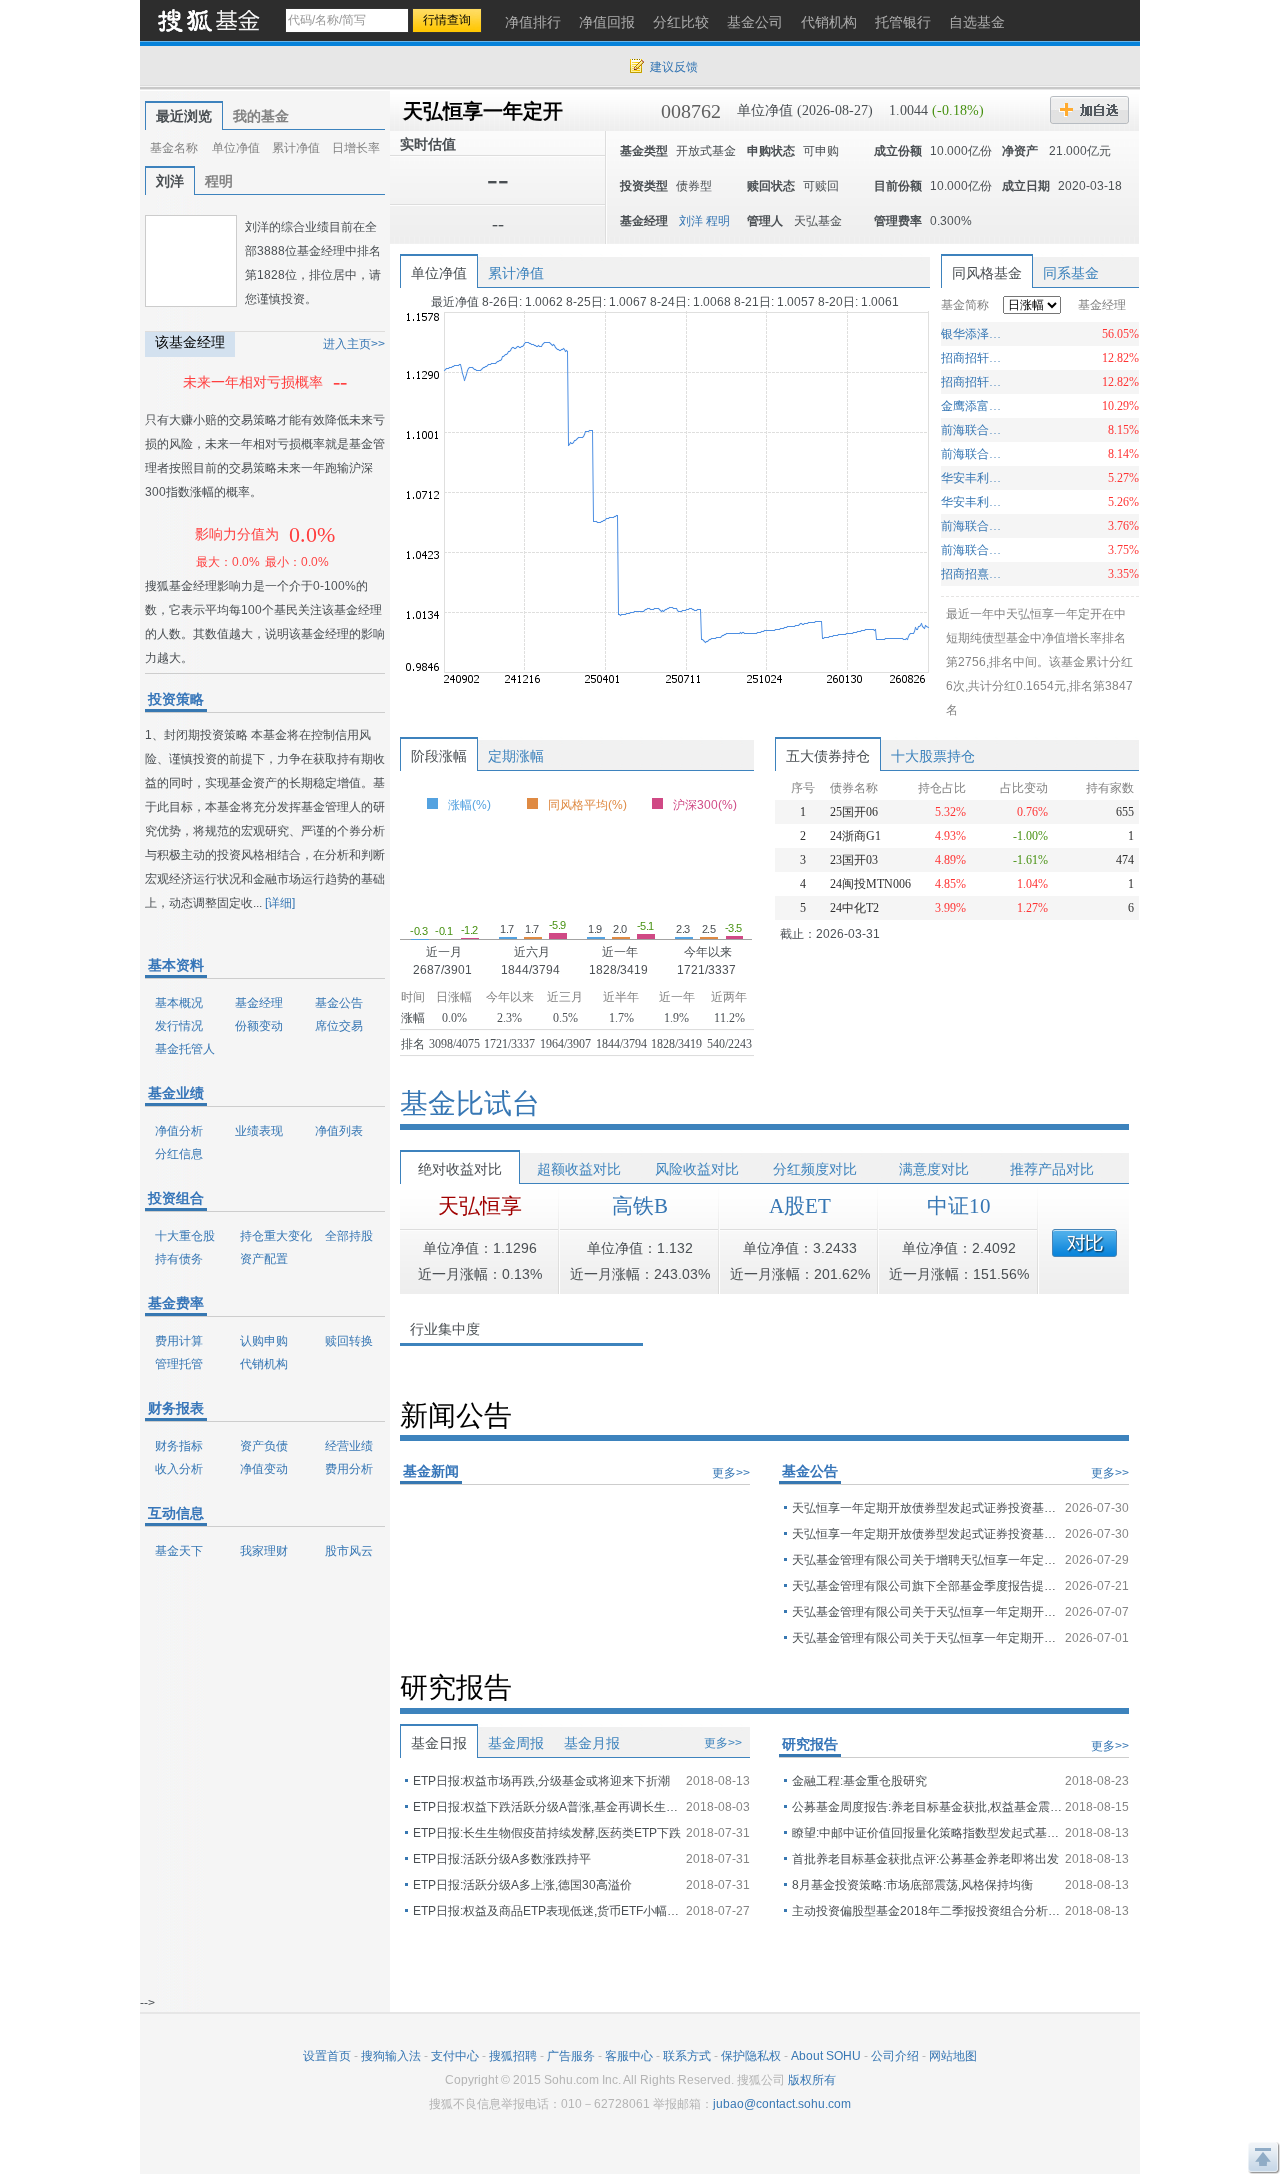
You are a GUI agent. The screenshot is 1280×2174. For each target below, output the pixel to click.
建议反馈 (674, 67)
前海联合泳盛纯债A (973, 430)
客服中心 (629, 2056)
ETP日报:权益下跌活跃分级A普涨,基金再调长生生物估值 (548, 1807)
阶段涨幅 (439, 756)
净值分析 (179, 1131)
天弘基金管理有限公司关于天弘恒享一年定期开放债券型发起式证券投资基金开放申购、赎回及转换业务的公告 (927, 1638)
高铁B (640, 1206)
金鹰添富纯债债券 (973, 406)
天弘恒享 (480, 1206)
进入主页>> (354, 344)
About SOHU (826, 2056)
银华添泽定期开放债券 (973, 334)
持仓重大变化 (276, 1236)
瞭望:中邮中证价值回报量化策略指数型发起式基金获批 (927, 1833)
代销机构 (264, 1364)
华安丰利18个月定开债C (973, 478)
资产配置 (264, 1259)
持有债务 (179, 1259)
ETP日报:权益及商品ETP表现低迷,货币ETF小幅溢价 (548, 1911)
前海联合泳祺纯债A (973, 550)
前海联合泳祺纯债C (973, 526)
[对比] (1084, 1243)
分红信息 (179, 1154)
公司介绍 (895, 2056)
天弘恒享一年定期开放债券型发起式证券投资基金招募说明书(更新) (927, 1508)
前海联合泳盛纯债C (973, 454)
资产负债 (264, 1446)
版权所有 (812, 2080)
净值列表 (339, 1131)
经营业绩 (349, 1446)
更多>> (731, 1473)
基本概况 (179, 1003)
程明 (219, 181)
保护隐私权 (751, 2056)
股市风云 (349, 1551)
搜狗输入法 (391, 2056)
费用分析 (349, 1469)
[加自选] (1089, 110)
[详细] (280, 903)
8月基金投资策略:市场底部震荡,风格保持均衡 (912, 1885)
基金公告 (339, 1003)
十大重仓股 (185, 1236)
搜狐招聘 (513, 2056)
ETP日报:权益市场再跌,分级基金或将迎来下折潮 (541, 1781)
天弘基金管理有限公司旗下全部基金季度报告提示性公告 (927, 1586)
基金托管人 (185, 1049)
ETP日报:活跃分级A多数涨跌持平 (502, 1859)
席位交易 (339, 1026)
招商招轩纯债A (973, 382)
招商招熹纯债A (973, 574)
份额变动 (259, 1026)
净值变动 (264, 1469)
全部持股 (349, 1236)
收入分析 (179, 1469)
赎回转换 (349, 1341)
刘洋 (170, 181)
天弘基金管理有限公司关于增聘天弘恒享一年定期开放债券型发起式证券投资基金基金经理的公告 (927, 1560)
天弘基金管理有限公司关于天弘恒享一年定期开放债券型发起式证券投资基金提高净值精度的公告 (927, 1612)
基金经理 (259, 1003)
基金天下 (179, 1551)
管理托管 (179, 1364)
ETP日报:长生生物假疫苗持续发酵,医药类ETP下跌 (547, 1833)
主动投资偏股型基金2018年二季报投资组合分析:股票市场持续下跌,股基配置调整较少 (927, 1911)
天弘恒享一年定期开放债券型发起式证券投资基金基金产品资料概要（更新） (927, 1534)
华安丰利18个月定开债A (973, 502)
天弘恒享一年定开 (483, 111)
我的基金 (261, 116)
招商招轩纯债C (973, 358)
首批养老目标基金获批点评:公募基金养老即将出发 (925, 1859)
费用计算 (179, 1341)
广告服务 (571, 2056)
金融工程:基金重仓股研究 (859, 1781)
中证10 (959, 1206)
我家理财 (264, 1551)
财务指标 (179, 1446)
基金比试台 (470, 1103)
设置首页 (327, 2056)
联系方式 (687, 2056)
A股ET (800, 1206)
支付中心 (455, 2056)
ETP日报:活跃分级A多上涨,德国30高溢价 (522, 1885)
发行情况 (179, 1026)
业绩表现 (259, 1131)
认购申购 (264, 1341)
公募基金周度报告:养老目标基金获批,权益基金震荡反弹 (927, 1807)
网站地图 (953, 2056)
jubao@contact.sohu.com (782, 2104)
